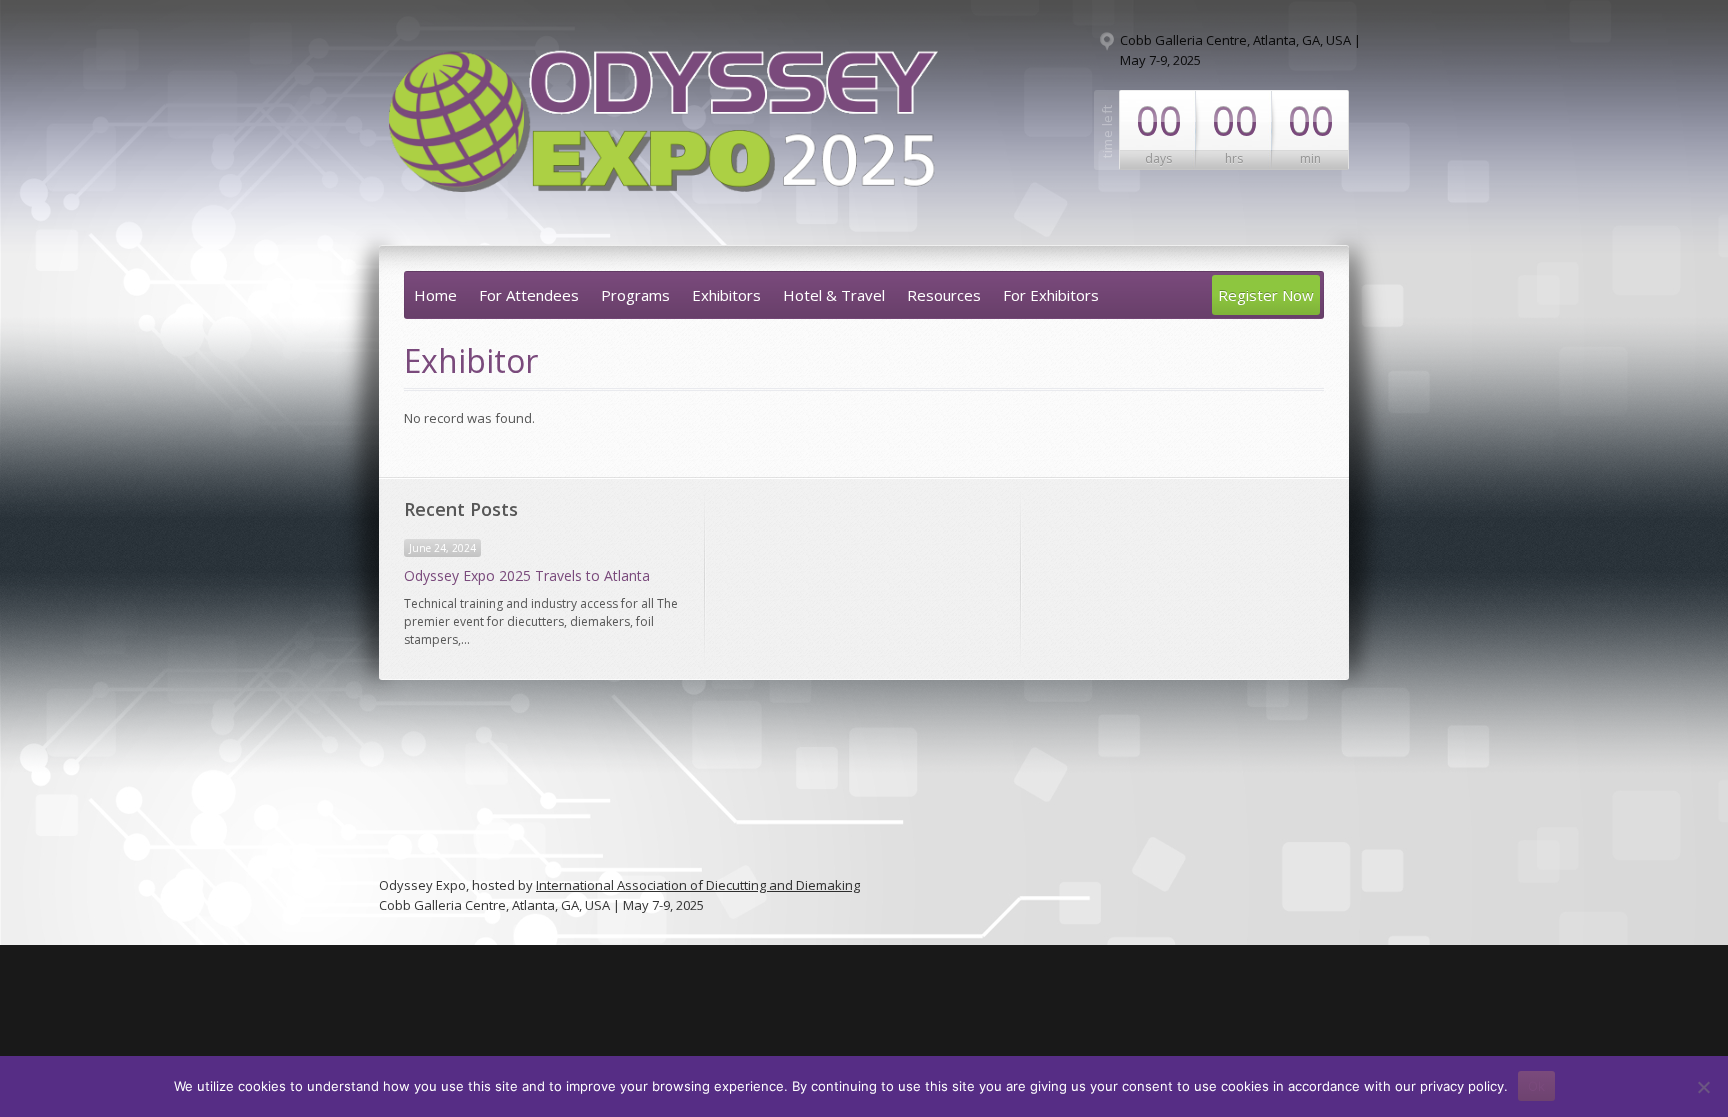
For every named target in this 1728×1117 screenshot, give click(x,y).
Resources (944, 295)
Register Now (1266, 295)
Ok (1536, 1086)
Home (435, 295)
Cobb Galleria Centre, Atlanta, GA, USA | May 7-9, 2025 (1240, 50)
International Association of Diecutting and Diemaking (698, 885)
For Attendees (529, 295)
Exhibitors (726, 295)
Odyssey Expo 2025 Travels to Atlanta (527, 575)
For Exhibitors (1051, 295)
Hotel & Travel (834, 295)
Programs (635, 295)
